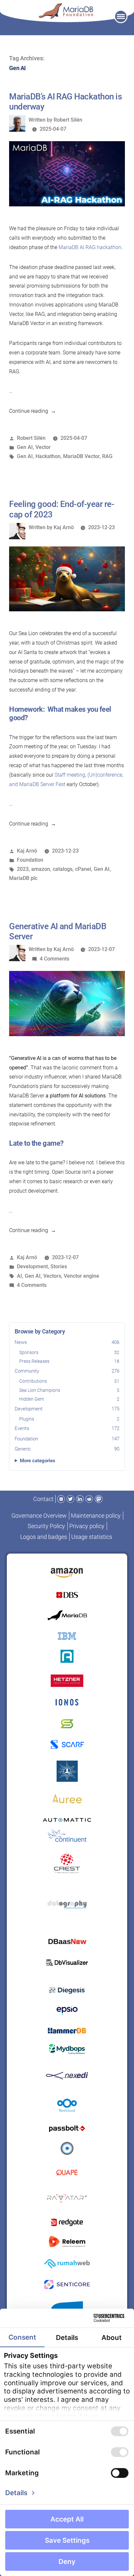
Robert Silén (68, 120)
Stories (59, 1266)
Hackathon (48, 456)
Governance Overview (39, 1516)
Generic (67, 1449)
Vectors (52, 1276)
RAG (107, 456)
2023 (23, 869)
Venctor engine (81, 1276)
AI (20, 1276)
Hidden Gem (69, 1399)
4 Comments (54, 959)
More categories (38, 1461)
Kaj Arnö (64, 527)
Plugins (69, 1419)
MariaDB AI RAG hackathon (90, 247)
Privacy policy (87, 1526)
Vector (43, 447)
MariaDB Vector (81, 456)
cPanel (83, 869)
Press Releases (69, 1361)
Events (67, 1428)
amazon (41, 869)
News (67, 1342)
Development (67, 1409)
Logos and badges (44, 1537)
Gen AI (25, 447)
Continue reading (33, 411)
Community (67, 1371)
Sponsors (69, 1352)
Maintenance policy (96, 1516)
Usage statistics (92, 1537)
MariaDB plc (23, 878)
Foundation (67, 1439)
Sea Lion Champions (69, 1390)
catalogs (63, 869)
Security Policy (46, 1526)
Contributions (69, 1381)
